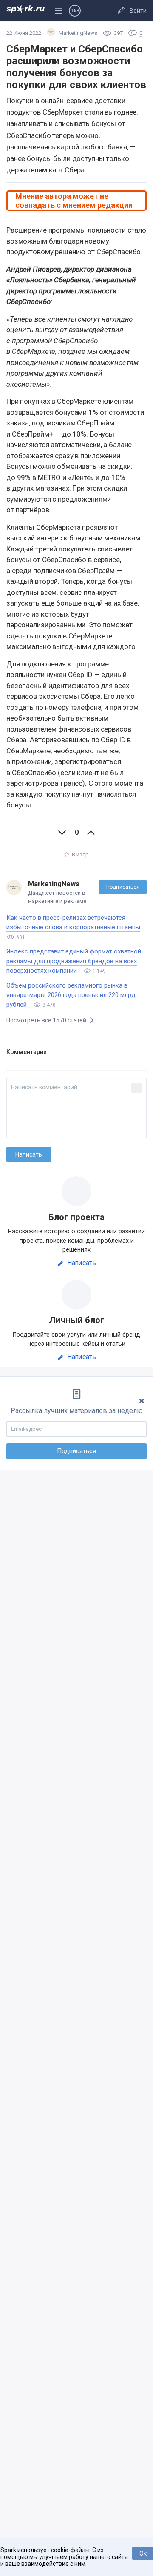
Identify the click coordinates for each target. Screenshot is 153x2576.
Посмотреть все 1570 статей (47, 1020)
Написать (82, 1263)
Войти (138, 11)
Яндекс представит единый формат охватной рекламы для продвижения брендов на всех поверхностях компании (74, 961)
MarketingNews (54, 884)
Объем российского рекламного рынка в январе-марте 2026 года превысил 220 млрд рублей (71, 995)
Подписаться (123, 887)
